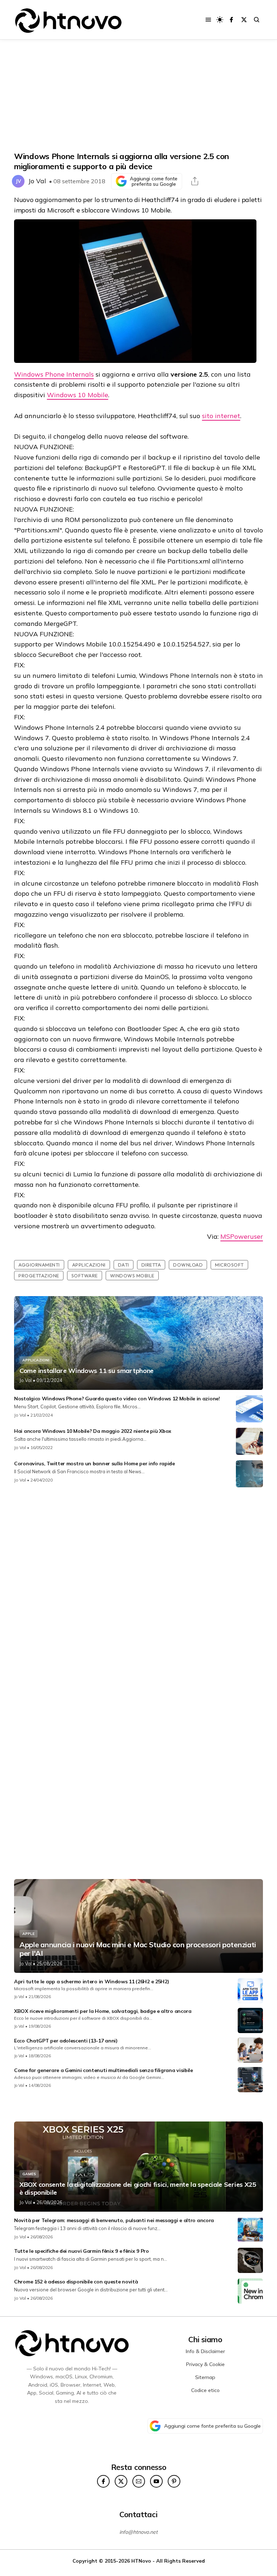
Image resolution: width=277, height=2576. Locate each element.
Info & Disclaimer (205, 2351)
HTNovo (141, 2561)
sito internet (221, 416)
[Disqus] (138, 1588)
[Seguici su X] (244, 20)
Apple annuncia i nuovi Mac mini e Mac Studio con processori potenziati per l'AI (138, 1949)
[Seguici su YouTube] (156, 2481)
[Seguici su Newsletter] (139, 2481)
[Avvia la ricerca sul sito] (257, 20)
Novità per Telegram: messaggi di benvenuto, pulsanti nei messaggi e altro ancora (114, 2220)
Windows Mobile (132, 1276)
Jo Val (37, 181)
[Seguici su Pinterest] (174, 2481)
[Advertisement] (138, 96)
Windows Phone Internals (54, 374)
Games (29, 2174)
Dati (124, 1265)
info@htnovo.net (138, 2532)
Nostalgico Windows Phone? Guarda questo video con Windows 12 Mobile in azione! (117, 1399)
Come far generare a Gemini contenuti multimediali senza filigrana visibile (104, 2070)
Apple (28, 1934)
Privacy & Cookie (205, 2364)
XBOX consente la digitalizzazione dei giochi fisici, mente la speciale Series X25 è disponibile (138, 2188)
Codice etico (205, 2390)
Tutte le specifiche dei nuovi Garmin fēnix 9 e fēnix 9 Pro (82, 2251)
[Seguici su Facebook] (231, 20)
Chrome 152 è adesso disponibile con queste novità (76, 2282)
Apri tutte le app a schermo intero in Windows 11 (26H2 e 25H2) (91, 1982)
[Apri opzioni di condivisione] (195, 181)
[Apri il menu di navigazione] (208, 20)
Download (188, 1265)
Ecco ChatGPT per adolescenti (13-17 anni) (66, 2041)
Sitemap (205, 2377)
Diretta (151, 1265)
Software (85, 1276)
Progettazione (39, 1276)
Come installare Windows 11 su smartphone (87, 1371)
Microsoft (229, 1265)
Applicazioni (89, 1265)
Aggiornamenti (39, 1265)
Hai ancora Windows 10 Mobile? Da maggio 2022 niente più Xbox (93, 1431)
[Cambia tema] (220, 20)
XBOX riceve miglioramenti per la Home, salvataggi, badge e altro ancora (103, 2011)
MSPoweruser (242, 1236)
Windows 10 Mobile (78, 395)
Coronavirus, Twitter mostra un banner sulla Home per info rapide (94, 1463)
